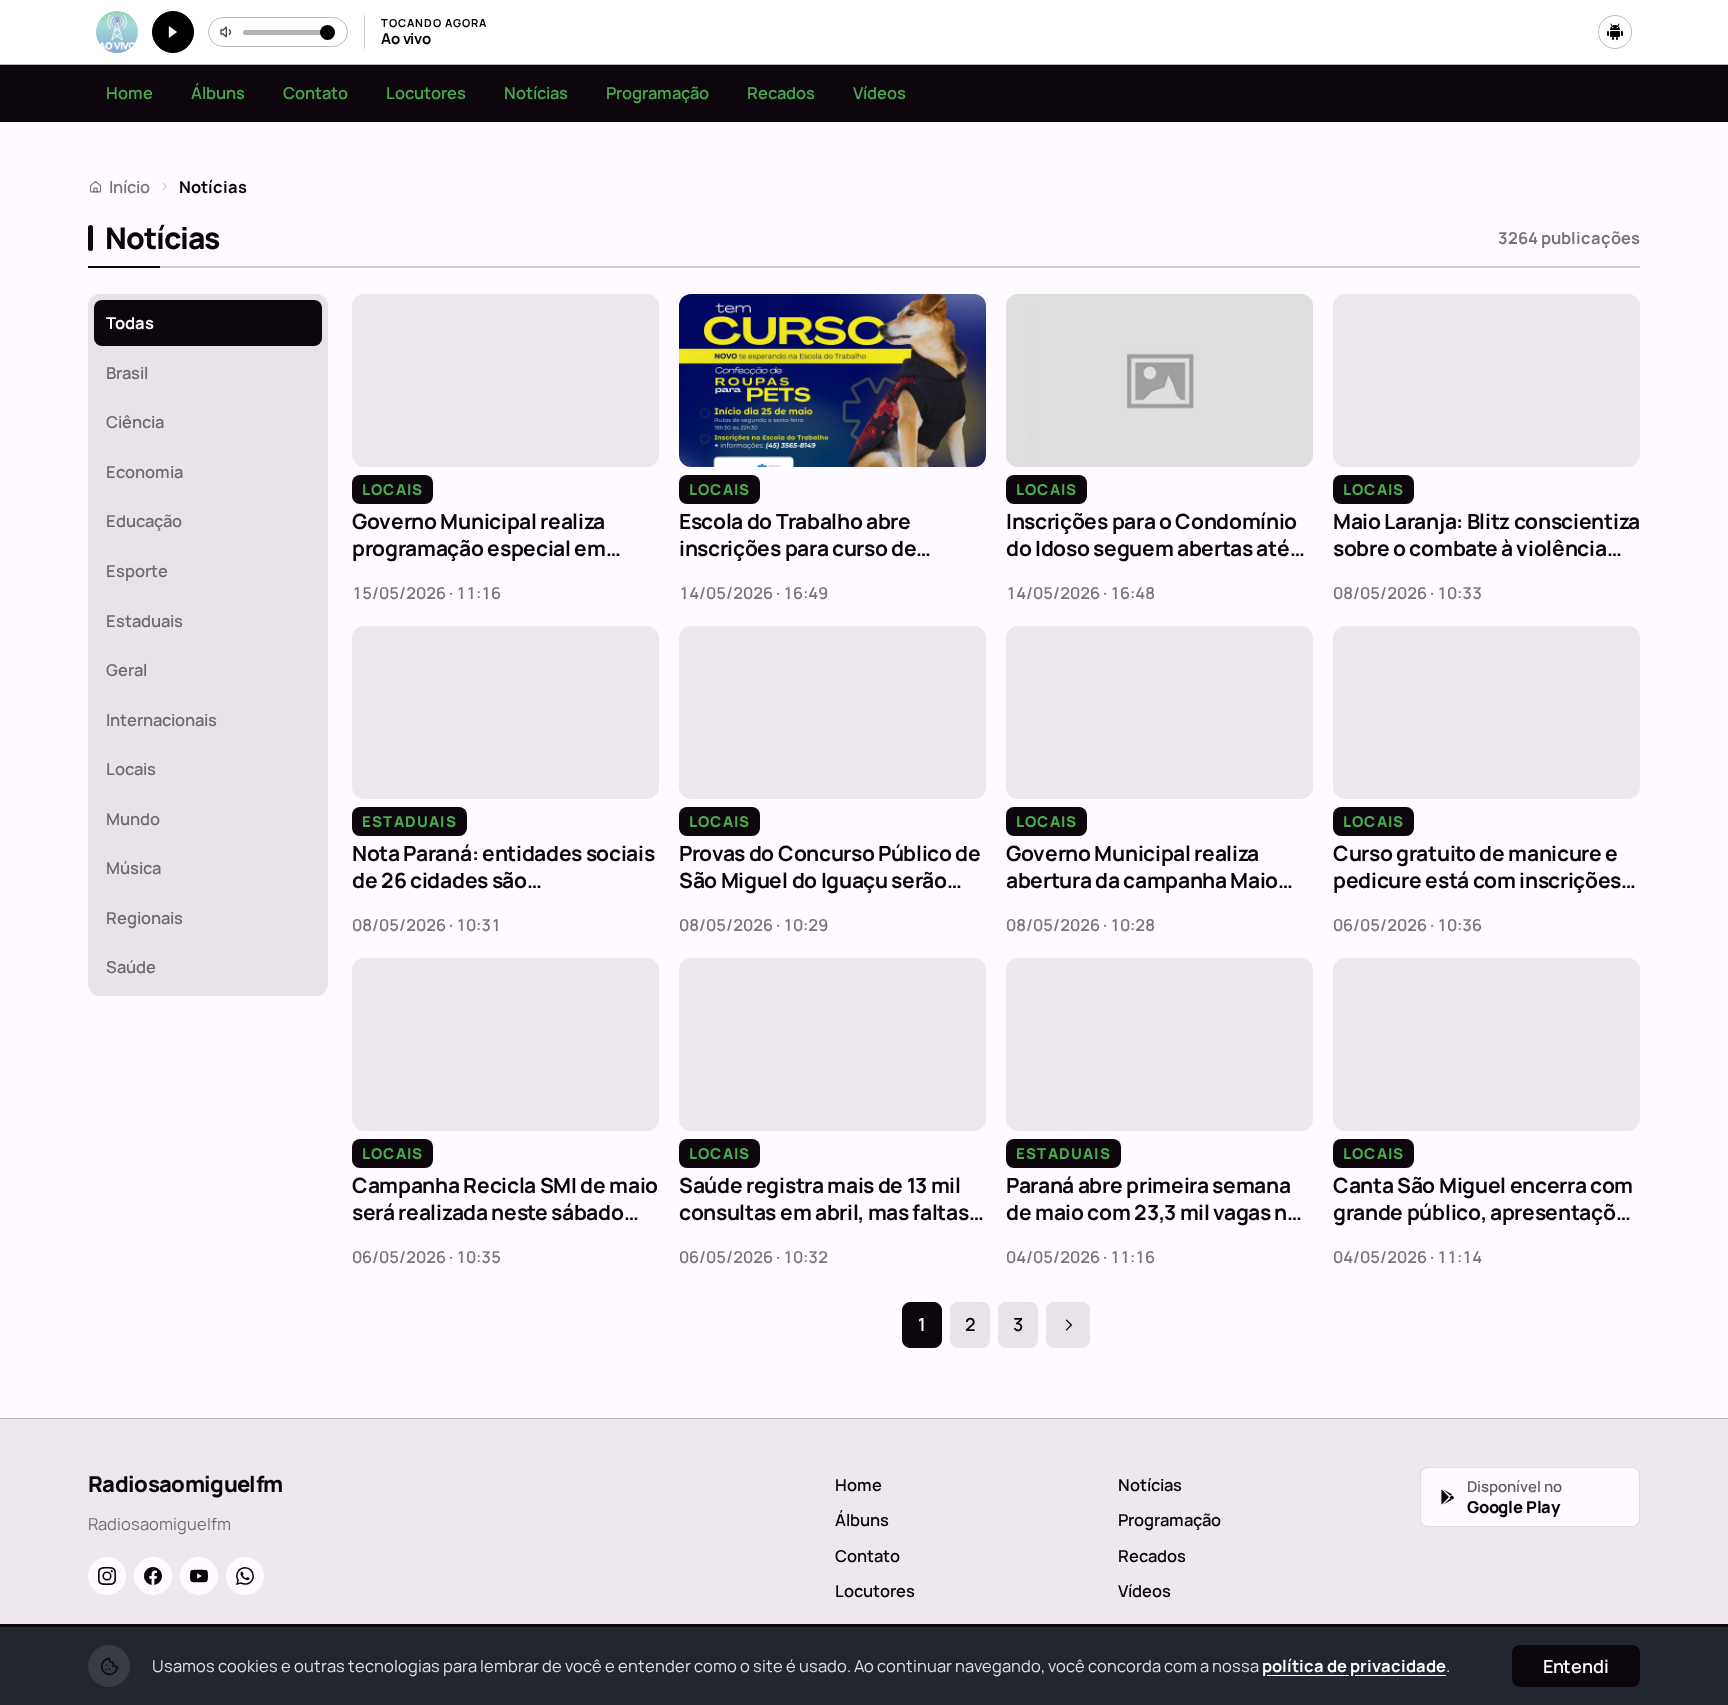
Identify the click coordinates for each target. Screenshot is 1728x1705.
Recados (781, 92)
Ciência (135, 421)
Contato (315, 92)
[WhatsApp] (245, 1576)
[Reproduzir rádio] (173, 32)
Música (133, 867)
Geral (126, 669)
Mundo (133, 818)
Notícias (536, 92)
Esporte (137, 570)
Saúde (131, 966)
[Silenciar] (227, 32)
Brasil (127, 372)
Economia (144, 471)
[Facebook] (153, 1576)
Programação (657, 92)
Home (129, 92)
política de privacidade (1354, 1665)
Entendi (1576, 1666)
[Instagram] (107, 1576)
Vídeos (879, 92)
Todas (130, 322)
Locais (131, 768)
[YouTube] (199, 1576)
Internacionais (161, 719)
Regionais (144, 917)
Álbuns (218, 92)
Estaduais (144, 620)
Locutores (426, 92)
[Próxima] (1068, 1325)
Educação (144, 520)
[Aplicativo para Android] (1615, 32)
